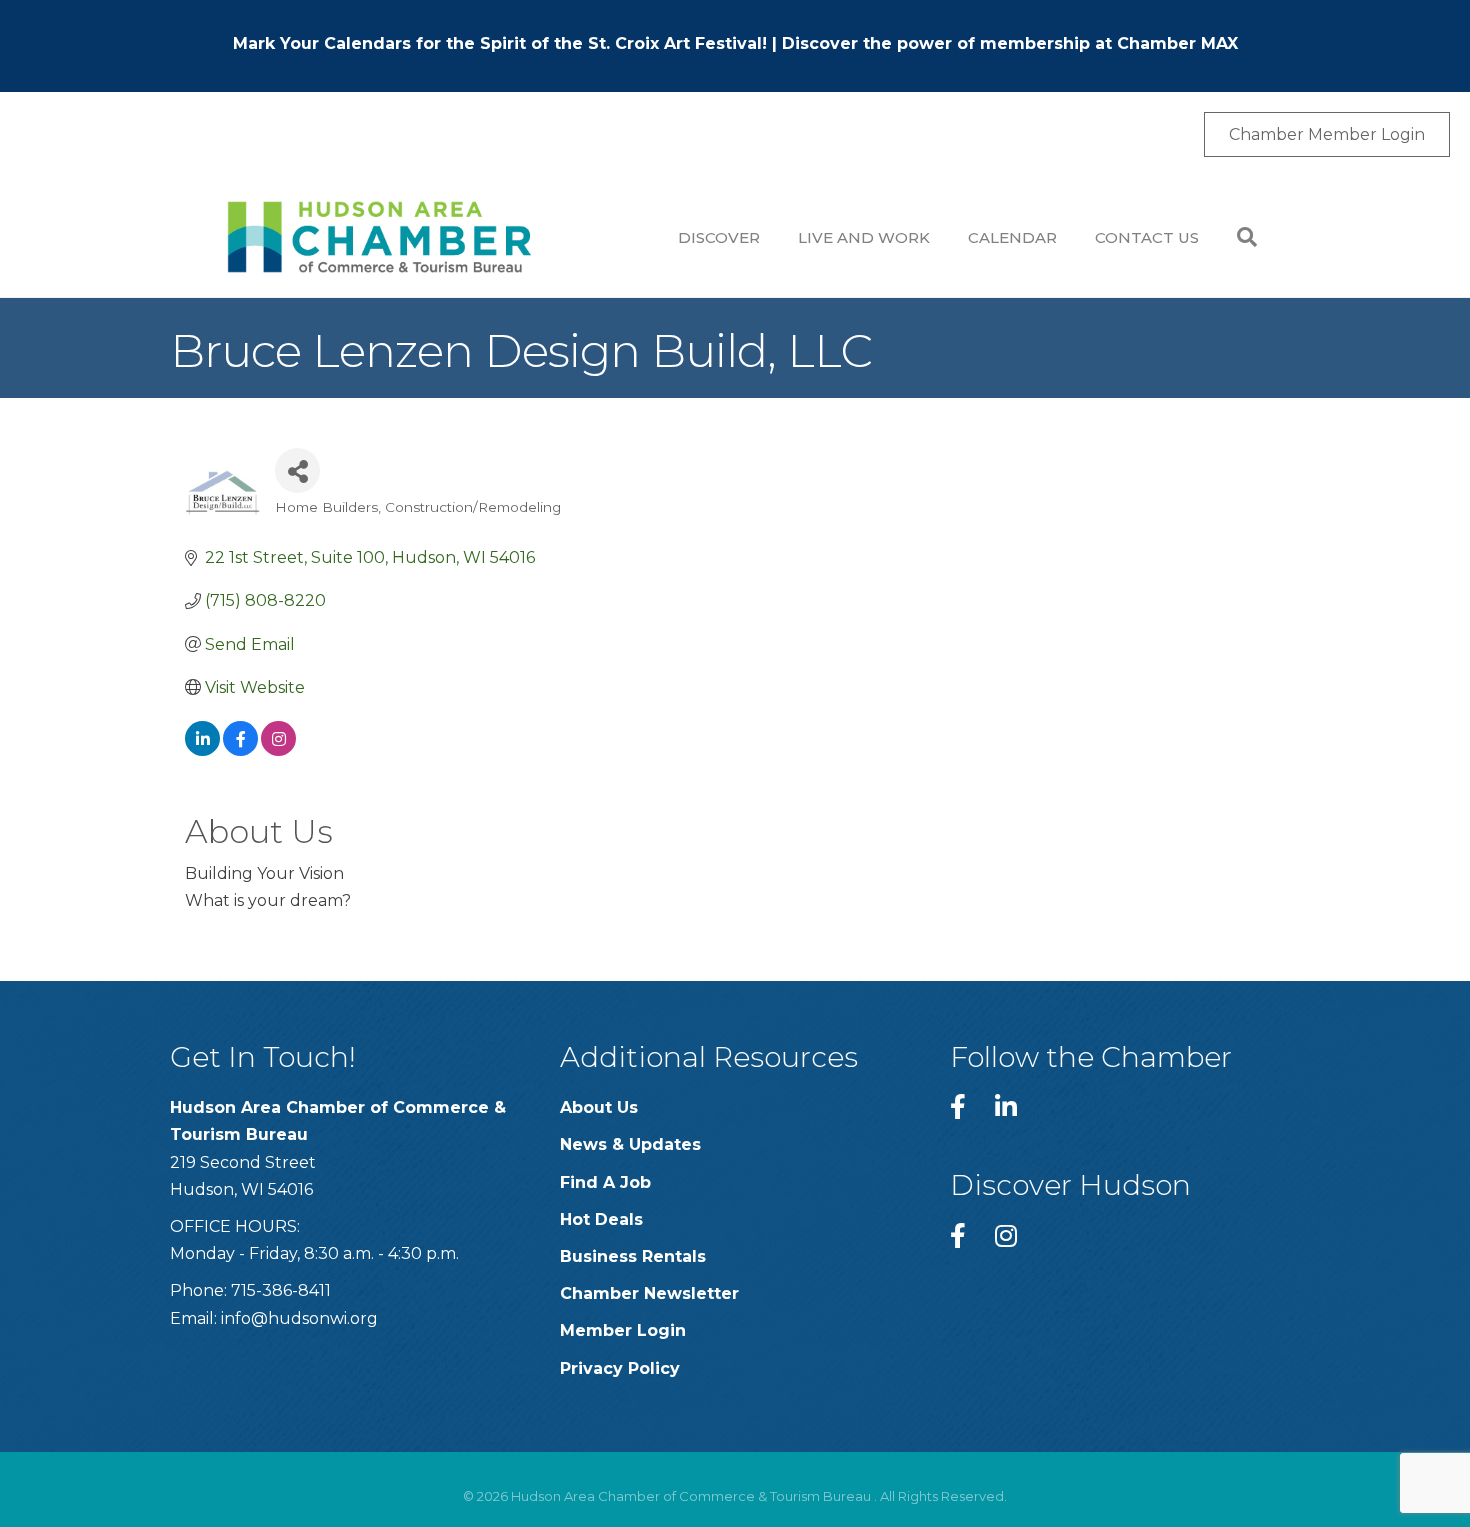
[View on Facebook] (240, 750)
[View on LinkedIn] (202, 750)
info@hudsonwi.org (299, 1318)
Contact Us (1147, 237)
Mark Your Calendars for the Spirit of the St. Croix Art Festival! (500, 43)
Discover (719, 237)
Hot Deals (601, 1219)
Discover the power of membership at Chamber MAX (1010, 43)
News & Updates (630, 1144)
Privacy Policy (620, 1368)
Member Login (623, 1330)
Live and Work (864, 237)
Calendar (1012, 237)
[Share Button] (297, 470)
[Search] (1237, 237)
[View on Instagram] (278, 750)
